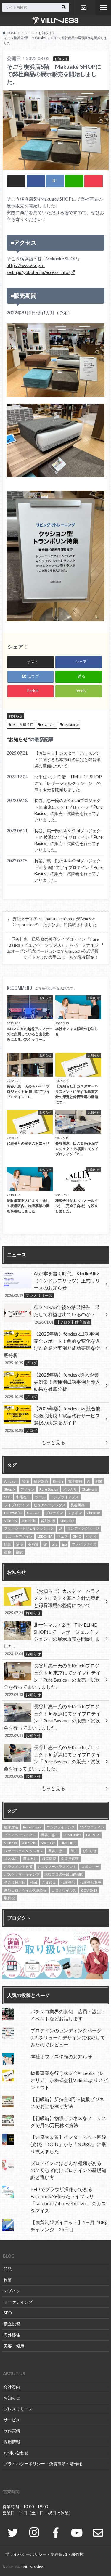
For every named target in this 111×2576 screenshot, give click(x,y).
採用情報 (12, 2442)
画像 (8, 1552)
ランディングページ (83, 1528)
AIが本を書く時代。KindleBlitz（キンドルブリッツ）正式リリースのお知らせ (52, 1284)
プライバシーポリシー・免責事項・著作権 (43, 2464)
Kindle (58, 1481)
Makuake (71, 725)
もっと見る (53, 1442)
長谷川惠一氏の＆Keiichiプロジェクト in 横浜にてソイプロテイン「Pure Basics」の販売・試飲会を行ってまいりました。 (69, 840)
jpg (64, 1544)
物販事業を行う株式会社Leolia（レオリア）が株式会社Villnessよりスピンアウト (69, 2080)
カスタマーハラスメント (57, 1867)
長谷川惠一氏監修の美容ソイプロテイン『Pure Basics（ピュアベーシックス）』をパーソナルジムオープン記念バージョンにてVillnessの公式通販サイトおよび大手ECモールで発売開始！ (53, 948)
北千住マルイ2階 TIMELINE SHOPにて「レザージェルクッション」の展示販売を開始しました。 (68, 783)
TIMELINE (68, 1843)
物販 (26, 1481)
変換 (20, 1544)
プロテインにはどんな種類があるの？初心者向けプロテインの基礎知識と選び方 (68, 2170)
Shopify (10, 1489)
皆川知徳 (48, 1521)
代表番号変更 (91, 1882)
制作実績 (12, 2431)
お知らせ (16, 716)
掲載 (34, 1882)
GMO (77, 1536)
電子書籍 (75, 1481)
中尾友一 (23, 1497)
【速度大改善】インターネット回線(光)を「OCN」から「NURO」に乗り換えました (68, 2144)
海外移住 (12, 2335)
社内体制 (11, 1859)
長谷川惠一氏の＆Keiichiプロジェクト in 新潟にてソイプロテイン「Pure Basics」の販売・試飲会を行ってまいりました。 (69, 870)
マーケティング (18, 2302)
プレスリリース (18, 2409)
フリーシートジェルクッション (29, 1528)
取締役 (9, 1898)
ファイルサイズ (84, 1544)
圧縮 (8, 1544)
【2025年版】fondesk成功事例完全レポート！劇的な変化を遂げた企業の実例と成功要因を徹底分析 (52, 1348)
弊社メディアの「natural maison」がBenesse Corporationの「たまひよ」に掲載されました (55, 922)
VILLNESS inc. (33, 2567)
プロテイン (54, 1513)
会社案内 (12, 2387)
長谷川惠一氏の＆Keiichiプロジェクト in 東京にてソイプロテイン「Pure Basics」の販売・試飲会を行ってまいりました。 (69, 810)
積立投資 (12, 2324)
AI (89, 1481)
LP (61, 1528)
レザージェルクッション (24, 1851)
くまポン (75, 1513)
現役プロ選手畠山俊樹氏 (64, 1874)
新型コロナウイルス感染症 (25, 1890)
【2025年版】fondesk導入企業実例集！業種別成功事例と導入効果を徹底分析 (52, 1385)
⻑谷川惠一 (79, 1505)
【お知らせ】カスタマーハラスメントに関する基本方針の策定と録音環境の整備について (67, 759)
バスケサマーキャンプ (22, 1874)
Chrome (93, 1513)
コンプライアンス (65, 1497)
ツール (40, 1497)
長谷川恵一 (57, 1851)
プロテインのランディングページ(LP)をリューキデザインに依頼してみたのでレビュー (68, 2037)
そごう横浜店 (23, 725)
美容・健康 (14, 2346)
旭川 (74, 1851)
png (55, 1544)
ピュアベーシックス (50, 1505)
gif (45, 1544)
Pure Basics (49, 1489)
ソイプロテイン (17, 1505)
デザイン (28, 1489)
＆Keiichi (29, 1521)
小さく (91, 1536)
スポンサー (90, 1867)
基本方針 (30, 1859)
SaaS (8, 1497)
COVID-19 (89, 1890)
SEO (8, 2313)
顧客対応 (41, 1481)
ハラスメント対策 (18, 1867)
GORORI (49, 725)
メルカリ (70, 1489)
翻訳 (20, 1552)
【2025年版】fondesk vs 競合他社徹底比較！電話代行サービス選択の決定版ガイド (53, 1419)
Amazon (11, 1481)
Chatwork (89, 1489)
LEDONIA (45, 1536)
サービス (12, 2420)
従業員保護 (70, 1859)
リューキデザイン (18, 1536)
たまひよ (49, 1882)
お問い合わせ (83, 8)
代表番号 (68, 1882)
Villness (11, 1521)
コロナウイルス (64, 1890)
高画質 (33, 1544)
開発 (8, 2269)
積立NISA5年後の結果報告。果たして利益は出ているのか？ (67, 1314)
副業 (99, 1481)
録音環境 (49, 1859)
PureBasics (13, 1513)
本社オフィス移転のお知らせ (61, 2056)
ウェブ (62, 1536)
